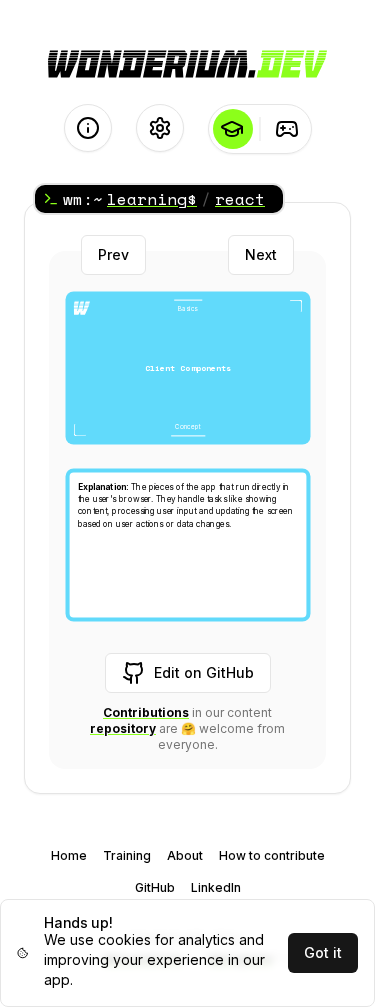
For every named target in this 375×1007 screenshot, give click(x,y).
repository (123, 728)
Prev (113, 254)
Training (127, 855)
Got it (323, 952)
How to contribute (272, 855)
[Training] (287, 129)
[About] (88, 128)
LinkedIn (216, 887)
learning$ (152, 199)
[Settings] (160, 128)
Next (261, 254)
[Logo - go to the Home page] (187, 64)
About (185, 855)
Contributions (146, 712)
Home (69, 855)
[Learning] (232, 129)
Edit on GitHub (204, 672)
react (240, 199)
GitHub (155, 887)
